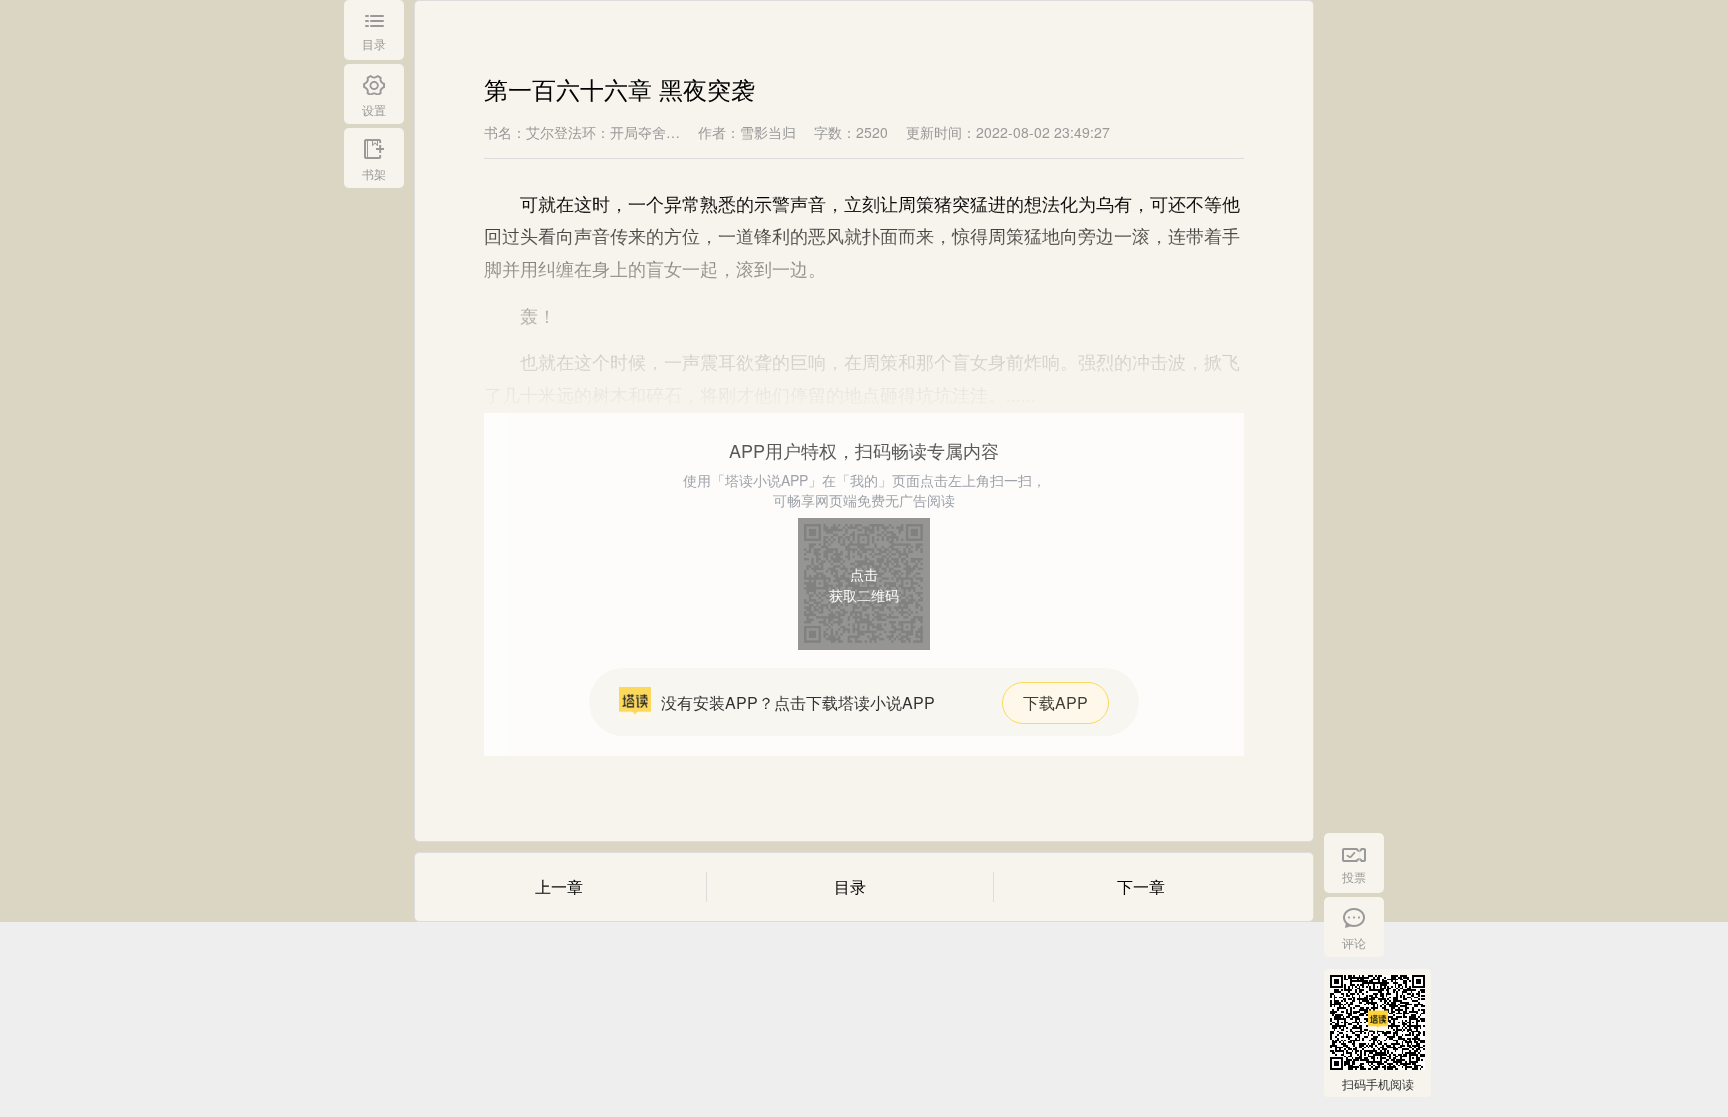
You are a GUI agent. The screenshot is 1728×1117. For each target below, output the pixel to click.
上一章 (559, 886)
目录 (850, 886)
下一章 (1141, 886)
